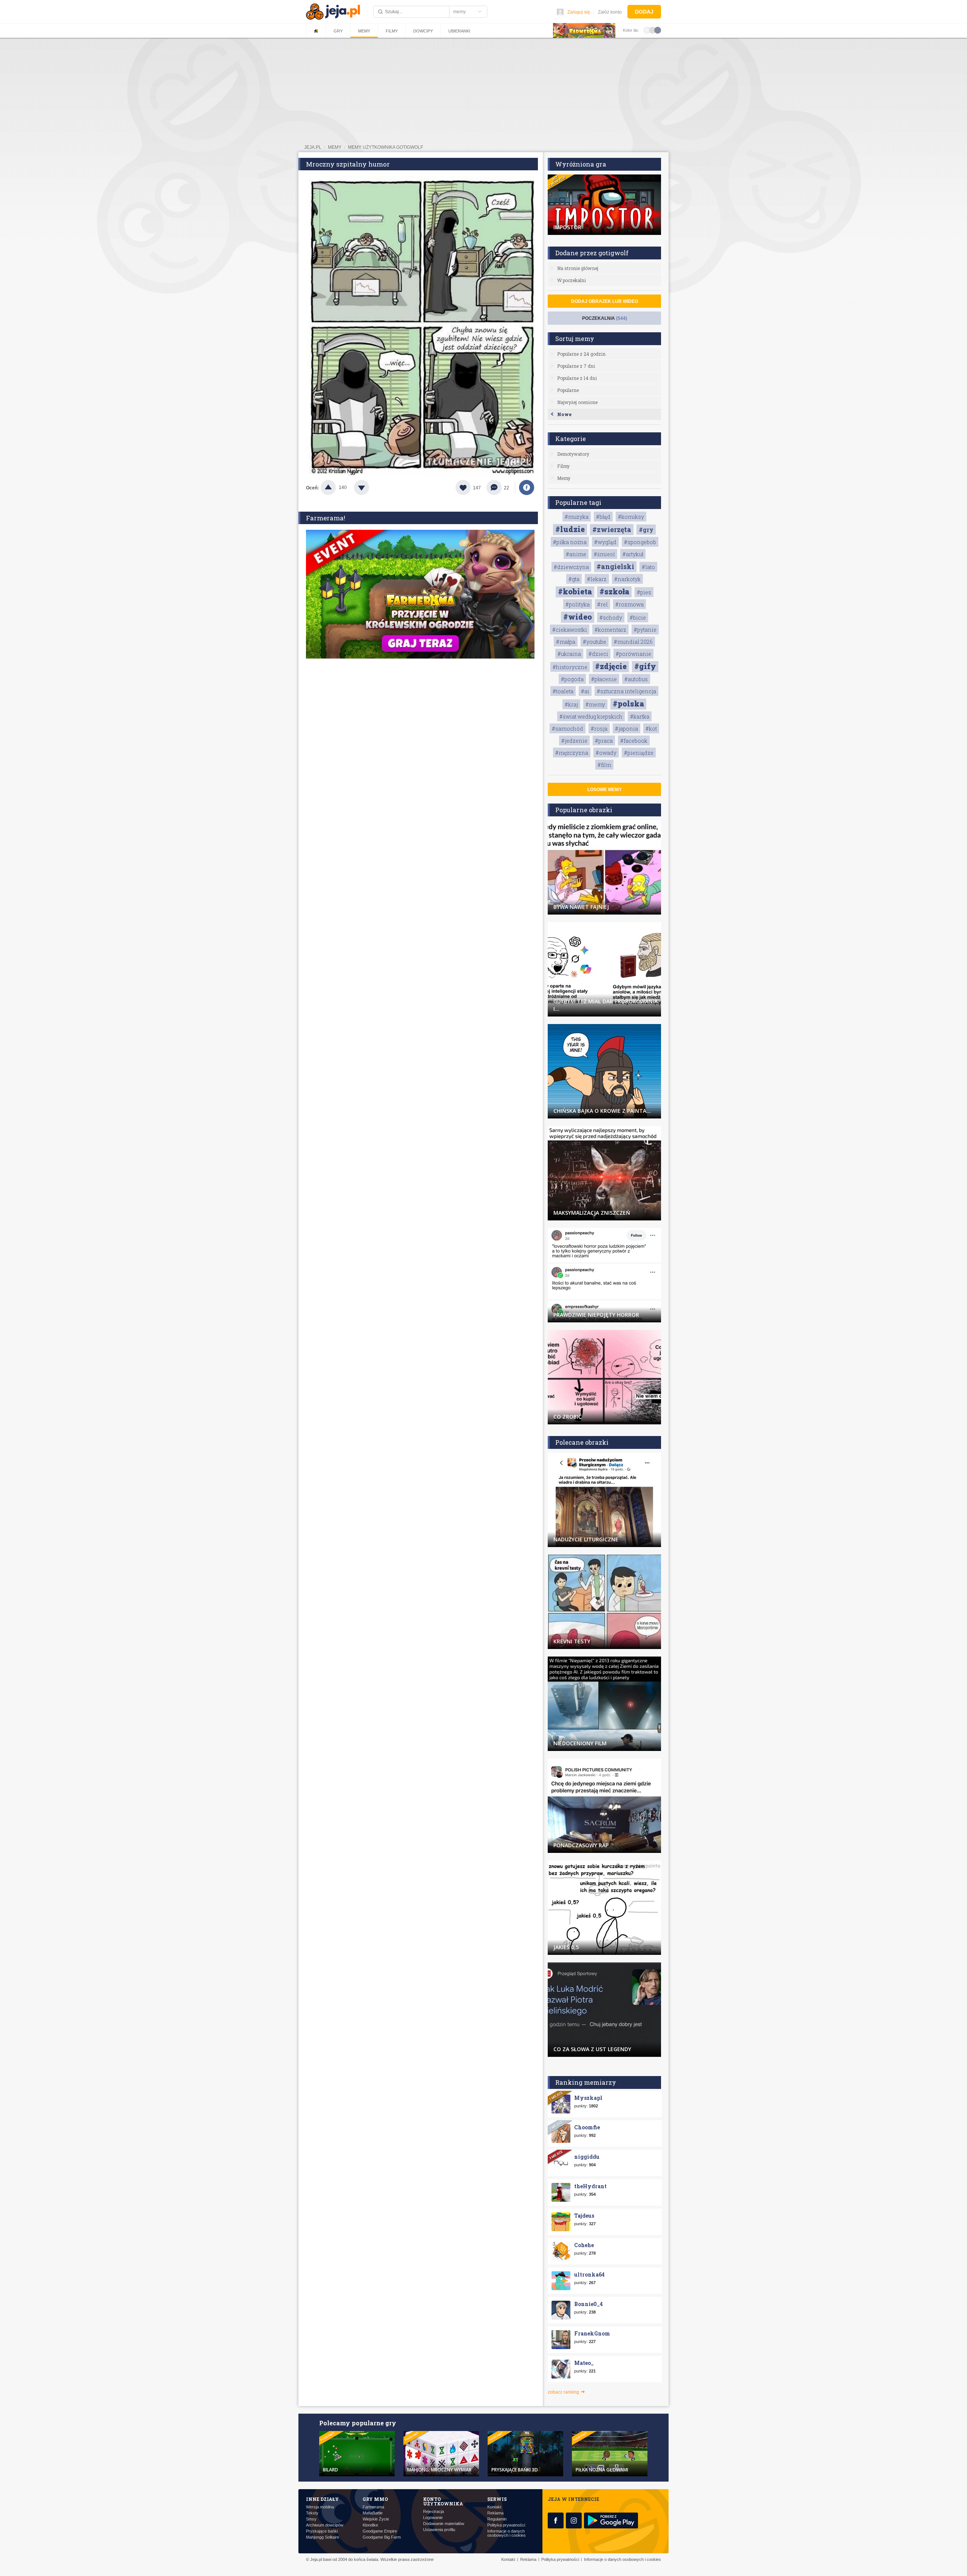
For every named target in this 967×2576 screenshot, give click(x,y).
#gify (645, 666)
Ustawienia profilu (439, 2530)
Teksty (312, 2513)
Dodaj (644, 12)
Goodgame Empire (380, 2531)
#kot (651, 729)
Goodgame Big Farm (382, 2537)
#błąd (603, 517)
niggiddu (587, 2157)
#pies (644, 592)
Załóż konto (610, 12)
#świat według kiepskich (591, 716)
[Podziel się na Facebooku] (527, 487)
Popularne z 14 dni (577, 378)
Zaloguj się (579, 12)
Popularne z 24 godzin (581, 354)
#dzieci (598, 654)
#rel (602, 604)
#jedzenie (574, 741)
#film (604, 765)
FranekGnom (592, 2333)
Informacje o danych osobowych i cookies (507, 2533)
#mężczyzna (572, 753)
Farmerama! (326, 518)
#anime (576, 554)
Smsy (311, 2519)
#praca (604, 741)
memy (335, 147)
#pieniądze (639, 753)
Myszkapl (588, 2098)
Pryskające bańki (322, 2531)
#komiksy (631, 517)
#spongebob (640, 542)
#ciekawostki (570, 630)
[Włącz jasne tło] (647, 30)
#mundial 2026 (633, 642)
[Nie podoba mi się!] (371, 487)
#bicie (638, 618)
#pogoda (572, 679)
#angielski (615, 566)
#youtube (595, 642)
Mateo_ (584, 2363)
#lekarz (597, 579)
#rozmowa (629, 604)
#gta (574, 579)
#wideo (578, 617)
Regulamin (497, 2519)
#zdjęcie (611, 666)
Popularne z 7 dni (576, 366)
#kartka (640, 716)
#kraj (571, 704)
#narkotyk (627, 579)
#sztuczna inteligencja (626, 691)
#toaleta (563, 691)
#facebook (634, 741)
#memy (595, 704)
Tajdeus (584, 2216)
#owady (606, 753)
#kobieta (575, 591)
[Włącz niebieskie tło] (658, 30)
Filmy (392, 31)
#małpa (566, 642)
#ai (585, 691)
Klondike (370, 2525)
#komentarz (610, 630)
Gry (338, 31)
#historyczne (570, 667)
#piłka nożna (570, 542)
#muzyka (577, 517)
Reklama (495, 2513)
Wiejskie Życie (376, 2519)
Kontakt (494, 2507)
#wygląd (605, 542)
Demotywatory (573, 454)
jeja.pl (313, 147)
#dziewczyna (571, 567)
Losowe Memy (605, 790)
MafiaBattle (373, 2513)
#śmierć (604, 554)
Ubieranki (459, 31)
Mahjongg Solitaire (323, 2537)
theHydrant (590, 2186)
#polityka (578, 604)
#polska (628, 703)
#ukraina (569, 654)
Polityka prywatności (506, 2525)
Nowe (564, 414)
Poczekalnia (605, 318)
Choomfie (587, 2127)
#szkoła (614, 591)
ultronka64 (589, 2274)
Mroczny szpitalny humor (348, 164)
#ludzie (570, 529)
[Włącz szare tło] (652, 30)
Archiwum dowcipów (325, 2525)
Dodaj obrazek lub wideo (605, 301)
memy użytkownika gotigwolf (385, 147)
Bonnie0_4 (589, 2304)
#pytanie (645, 630)
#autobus (636, 679)
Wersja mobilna (320, 2507)
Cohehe (584, 2245)
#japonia (626, 729)
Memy (364, 31)
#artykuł (633, 554)
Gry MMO (375, 2499)
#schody (611, 618)
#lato (648, 567)
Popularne (568, 390)
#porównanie (633, 654)
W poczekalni (572, 280)
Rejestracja (433, 2512)
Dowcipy (423, 31)
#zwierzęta (612, 529)
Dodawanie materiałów (444, 2524)
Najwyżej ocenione (577, 402)
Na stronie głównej (578, 268)
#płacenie (604, 679)
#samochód (568, 729)
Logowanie (433, 2518)
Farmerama (373, 2507)
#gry (646, 530)
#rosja (599, 729)
